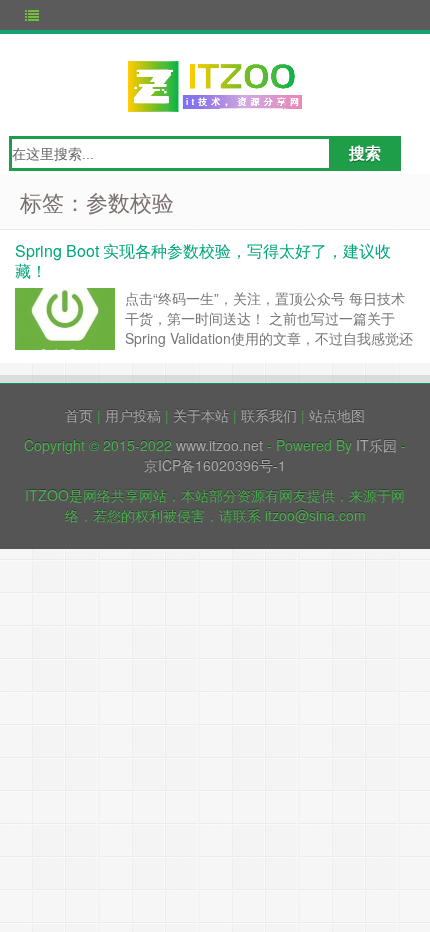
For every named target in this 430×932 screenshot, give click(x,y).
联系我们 (269, 415)
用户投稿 (133, 415)
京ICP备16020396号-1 (215, 465)
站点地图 (337, 415)
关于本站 (201, 415)
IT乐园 (376, 445)
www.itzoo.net (219, 445)
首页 (79, 415)
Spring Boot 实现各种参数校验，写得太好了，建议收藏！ (203, 260)
